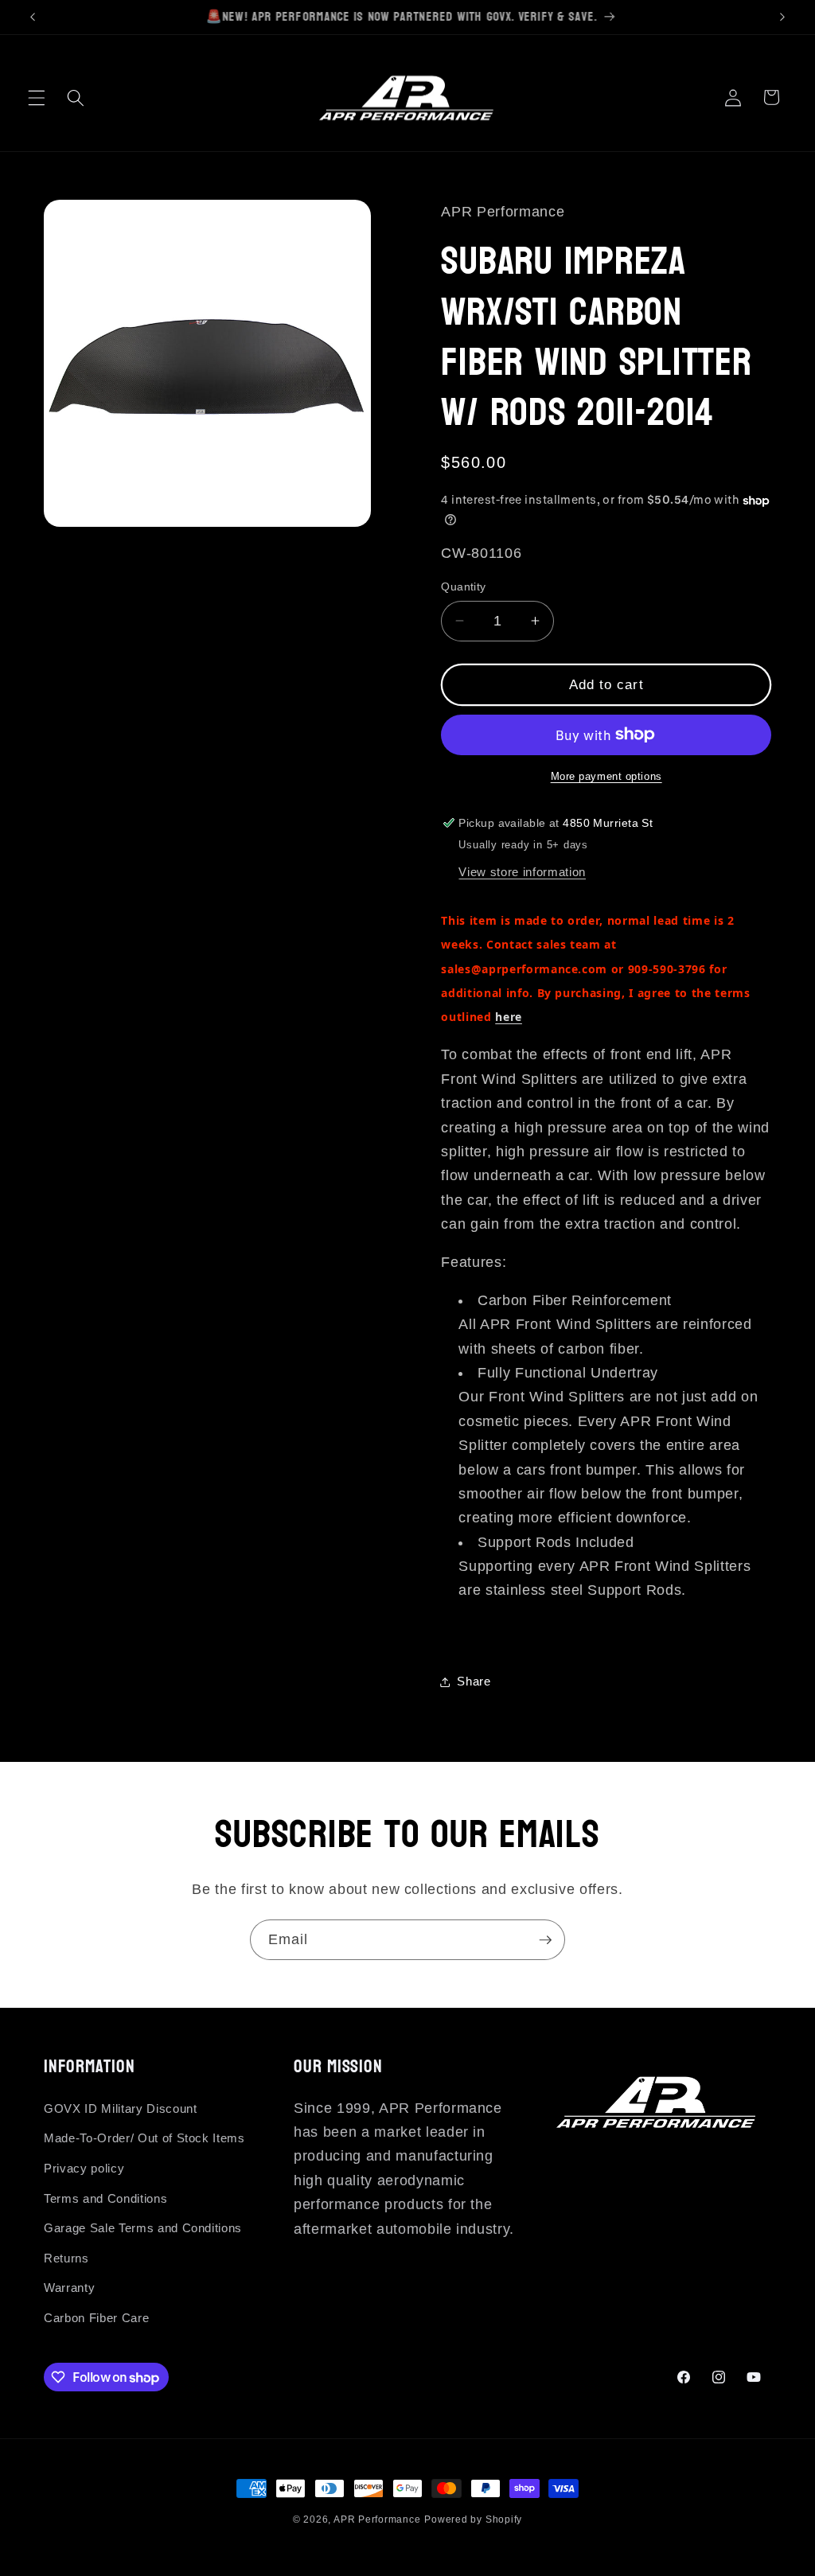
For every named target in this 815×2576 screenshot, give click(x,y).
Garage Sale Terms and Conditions (143, 2228)
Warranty (69, 2288)
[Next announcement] (782, 17)
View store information (522, 872)
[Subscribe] (545, 1940)
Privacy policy (84, 2168)
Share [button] (474, 1681)
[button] (37, 97)
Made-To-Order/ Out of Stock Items (144, 2138)
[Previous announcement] (33, 17)
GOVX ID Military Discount (121, 2108)
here (509, 1017)
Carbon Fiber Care (96, 2318)
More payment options (606, 776)
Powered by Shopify (473, 2519)
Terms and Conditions (105, 2198)
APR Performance (377, 2519)
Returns (66, 2258)
